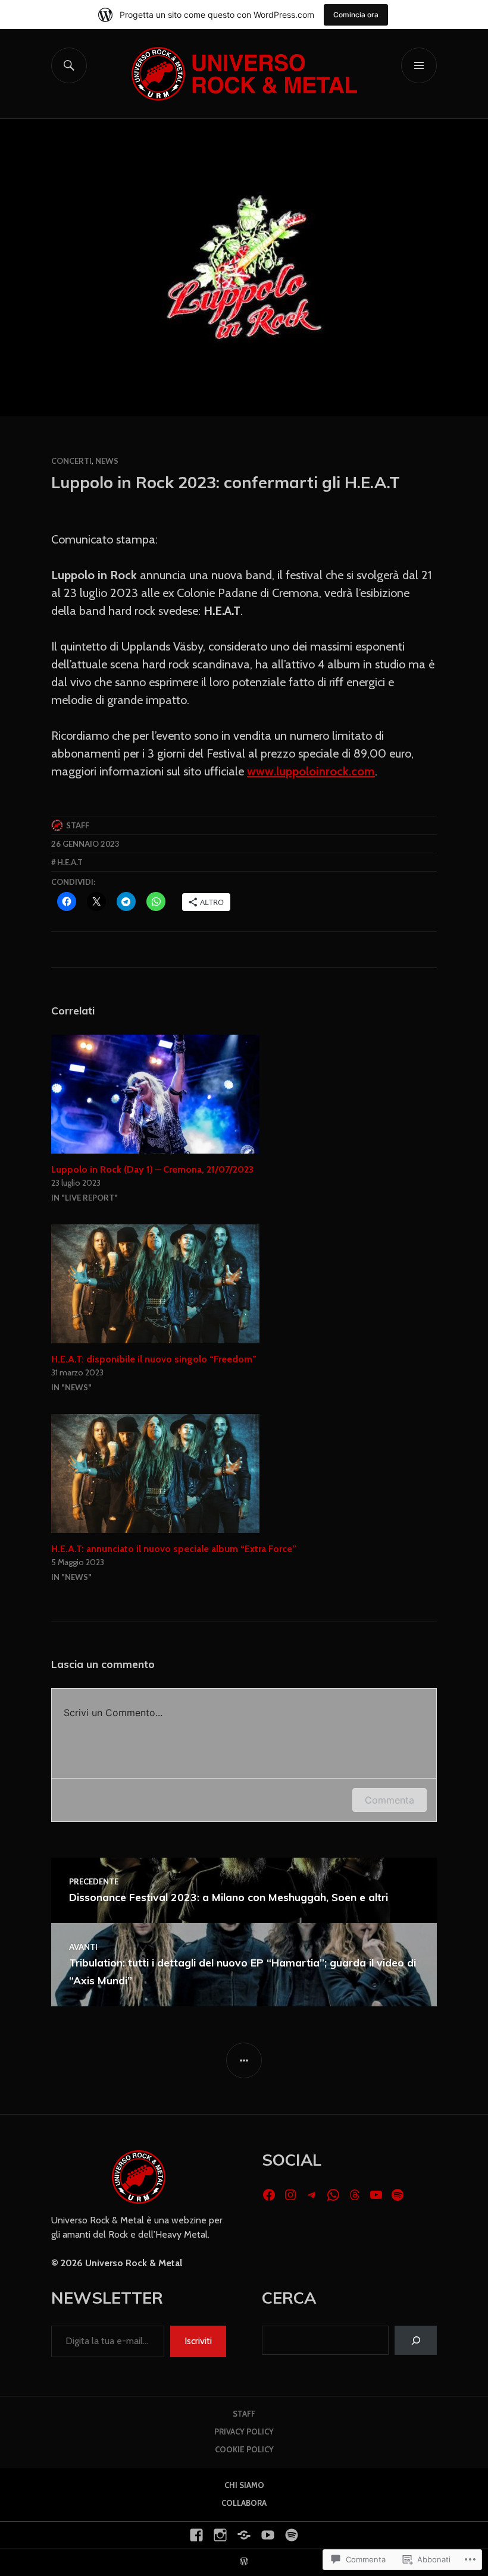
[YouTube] (376, 2195)
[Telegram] (312, 2195)
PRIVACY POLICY (244, 2432)
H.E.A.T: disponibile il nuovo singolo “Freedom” (154, 1359)
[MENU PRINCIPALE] (419, 65)
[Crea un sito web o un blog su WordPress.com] (244, 2562)
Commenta (390, 1800)
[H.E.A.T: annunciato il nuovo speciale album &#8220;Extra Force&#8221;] (244, 1474)
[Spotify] (398, 2195)
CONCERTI (71, 461)
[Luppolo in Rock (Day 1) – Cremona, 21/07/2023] (244, 1094)
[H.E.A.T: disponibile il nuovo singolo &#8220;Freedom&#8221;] (244, 1284)
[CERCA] (69, 65)
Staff (78, 825)
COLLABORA (244, 2503)
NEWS (107, 461)
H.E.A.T (70, 862)
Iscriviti (198, 2341)
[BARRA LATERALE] (244, 2060)
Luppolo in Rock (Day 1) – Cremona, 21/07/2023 (152, 1169)
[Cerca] (416, 2340)
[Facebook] (269, 2195)
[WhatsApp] (333, 2195)
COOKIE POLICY (244, 2449)
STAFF (244, 2414)
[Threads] (355, 2195)
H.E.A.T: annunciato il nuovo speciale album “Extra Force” (174, 1549)
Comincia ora (356, 15)
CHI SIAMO (244, 2485)
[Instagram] (290, 2195)
